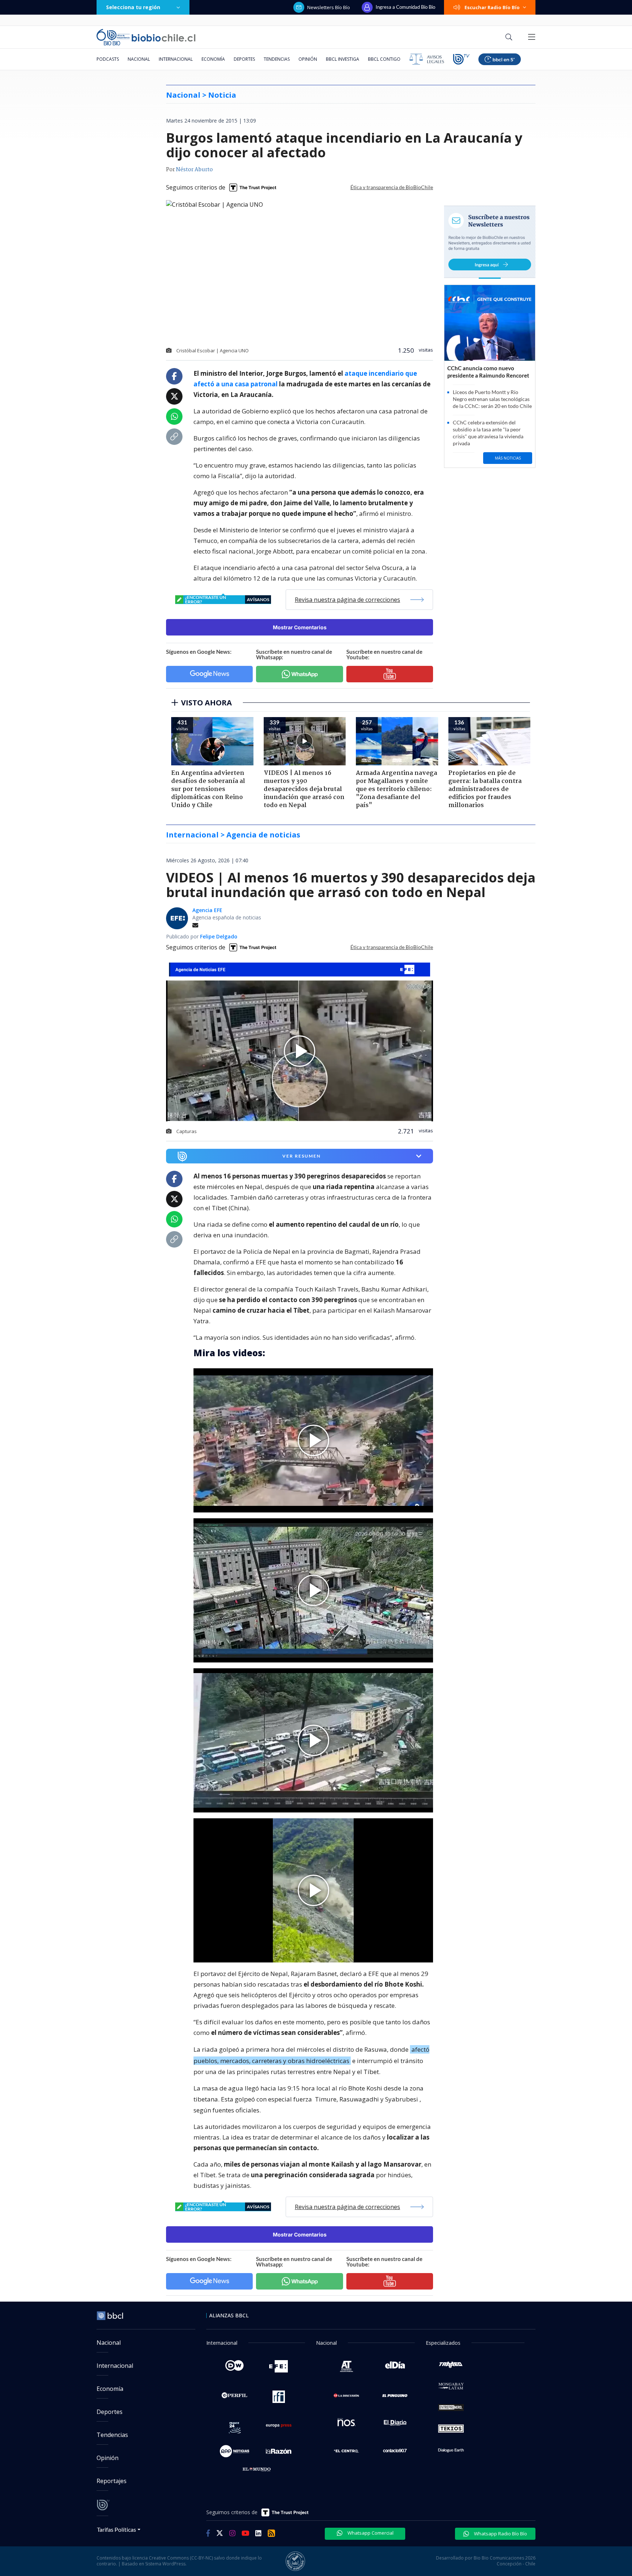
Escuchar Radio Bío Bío (492, 7)
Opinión (308, 59)
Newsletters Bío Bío (329, 7)
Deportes (244, 59)
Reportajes (112, 2481)
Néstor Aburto (194, 170)
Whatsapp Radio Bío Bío (500, 2534)
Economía (213, 59)
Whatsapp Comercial (370, 2533)
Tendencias (277, 59)
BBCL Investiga (343, 59)
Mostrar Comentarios (300, 627)
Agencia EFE (207, 910)
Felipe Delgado (219, 936)
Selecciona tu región (133, 7)
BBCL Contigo (384, 59)
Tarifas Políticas (116, 2529)
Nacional (139, 59)
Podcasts (108, 59)
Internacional (176, 59)
